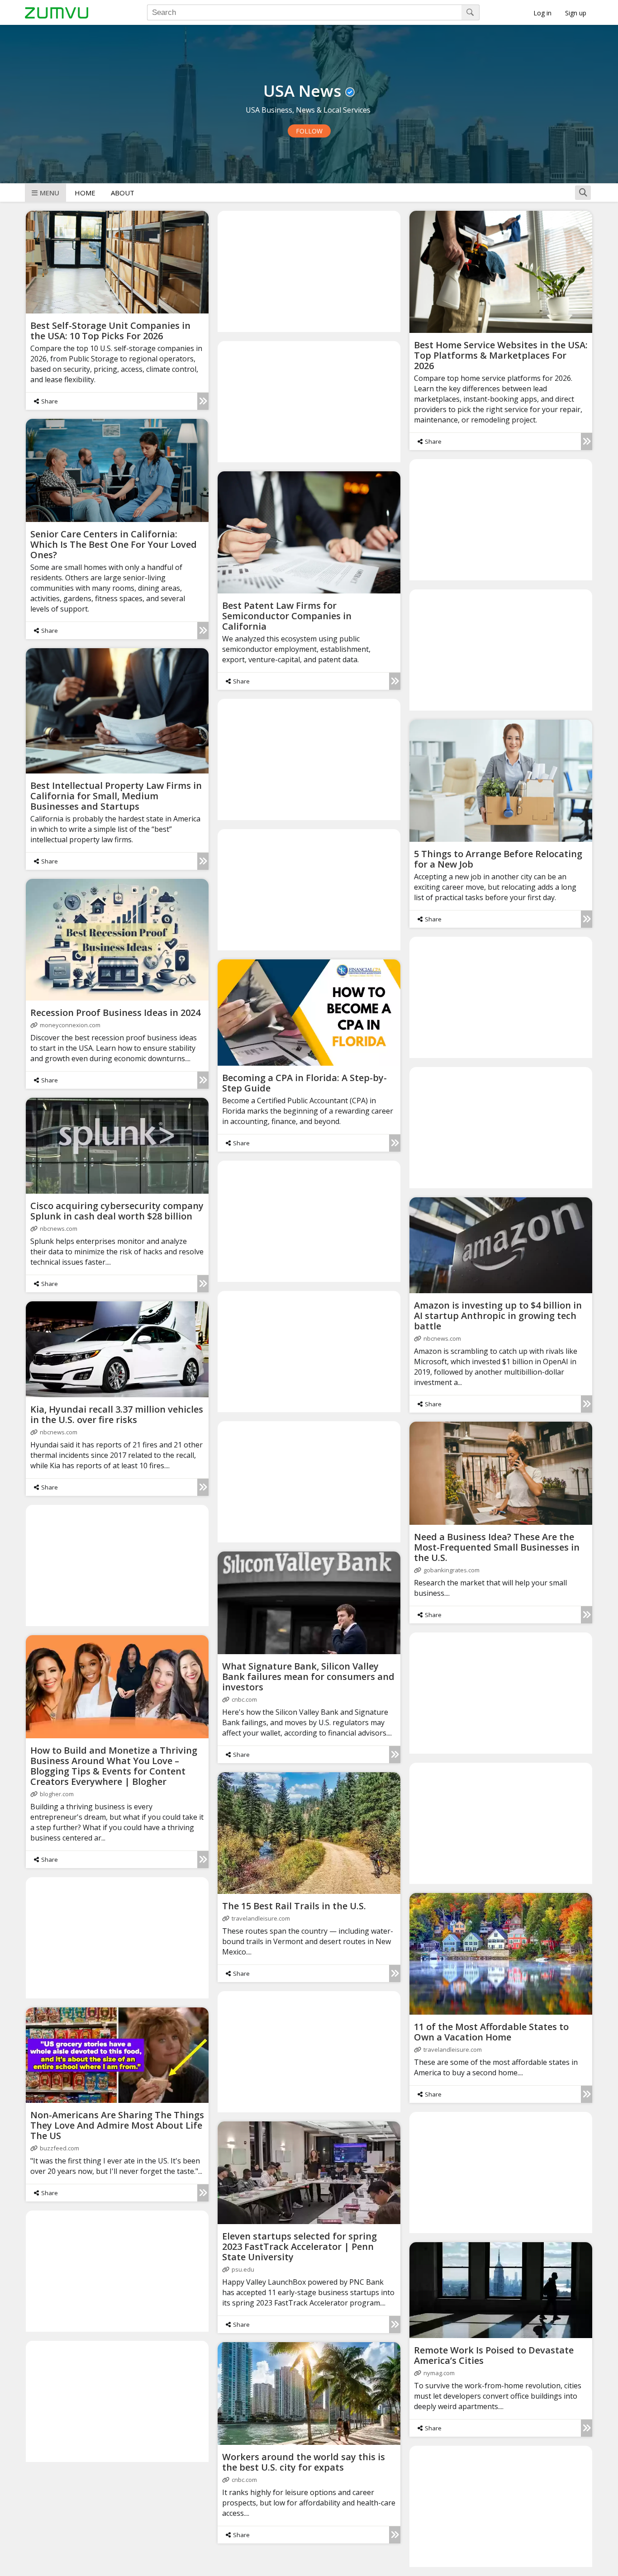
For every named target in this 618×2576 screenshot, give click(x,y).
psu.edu (243, 2269)
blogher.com (57, 1794)
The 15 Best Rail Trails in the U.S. (294, 1906)
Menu (50, 193)
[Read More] (203, 401)
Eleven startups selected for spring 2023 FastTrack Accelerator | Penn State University (299, 2246)
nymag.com (439, 2373)
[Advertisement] (309, 271)
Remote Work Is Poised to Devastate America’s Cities (494, 2355)
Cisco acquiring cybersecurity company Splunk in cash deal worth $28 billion (117, 1211)
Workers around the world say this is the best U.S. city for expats (304, 2462)
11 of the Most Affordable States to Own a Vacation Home (491, 2032)
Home (85, 193)
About (123, 193)
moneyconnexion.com (70, 1025)
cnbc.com (244, 1699)
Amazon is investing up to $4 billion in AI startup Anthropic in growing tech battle (498, 1316)
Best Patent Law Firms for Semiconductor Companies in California (287, 616)
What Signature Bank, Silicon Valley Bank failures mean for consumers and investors (308, 1677)
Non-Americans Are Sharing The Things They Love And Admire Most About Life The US (117, 2125)
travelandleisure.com (261, 1918)
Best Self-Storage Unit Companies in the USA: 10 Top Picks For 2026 (110, 331)
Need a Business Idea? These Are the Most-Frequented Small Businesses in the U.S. (497, 1547)
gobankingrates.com (452, 1570)
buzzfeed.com (59, 2148)
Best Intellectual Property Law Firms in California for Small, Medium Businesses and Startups (116, 796)
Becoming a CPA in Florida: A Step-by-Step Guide (304, 1083)
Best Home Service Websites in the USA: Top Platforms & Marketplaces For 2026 (501, 355)
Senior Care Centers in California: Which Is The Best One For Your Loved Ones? (114, 544)
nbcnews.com (59, 1229)
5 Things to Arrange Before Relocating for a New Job (498, 859)
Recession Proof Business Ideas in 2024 (115, 1013)
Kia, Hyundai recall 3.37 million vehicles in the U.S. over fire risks (117, 1414)
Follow (309, 131)
